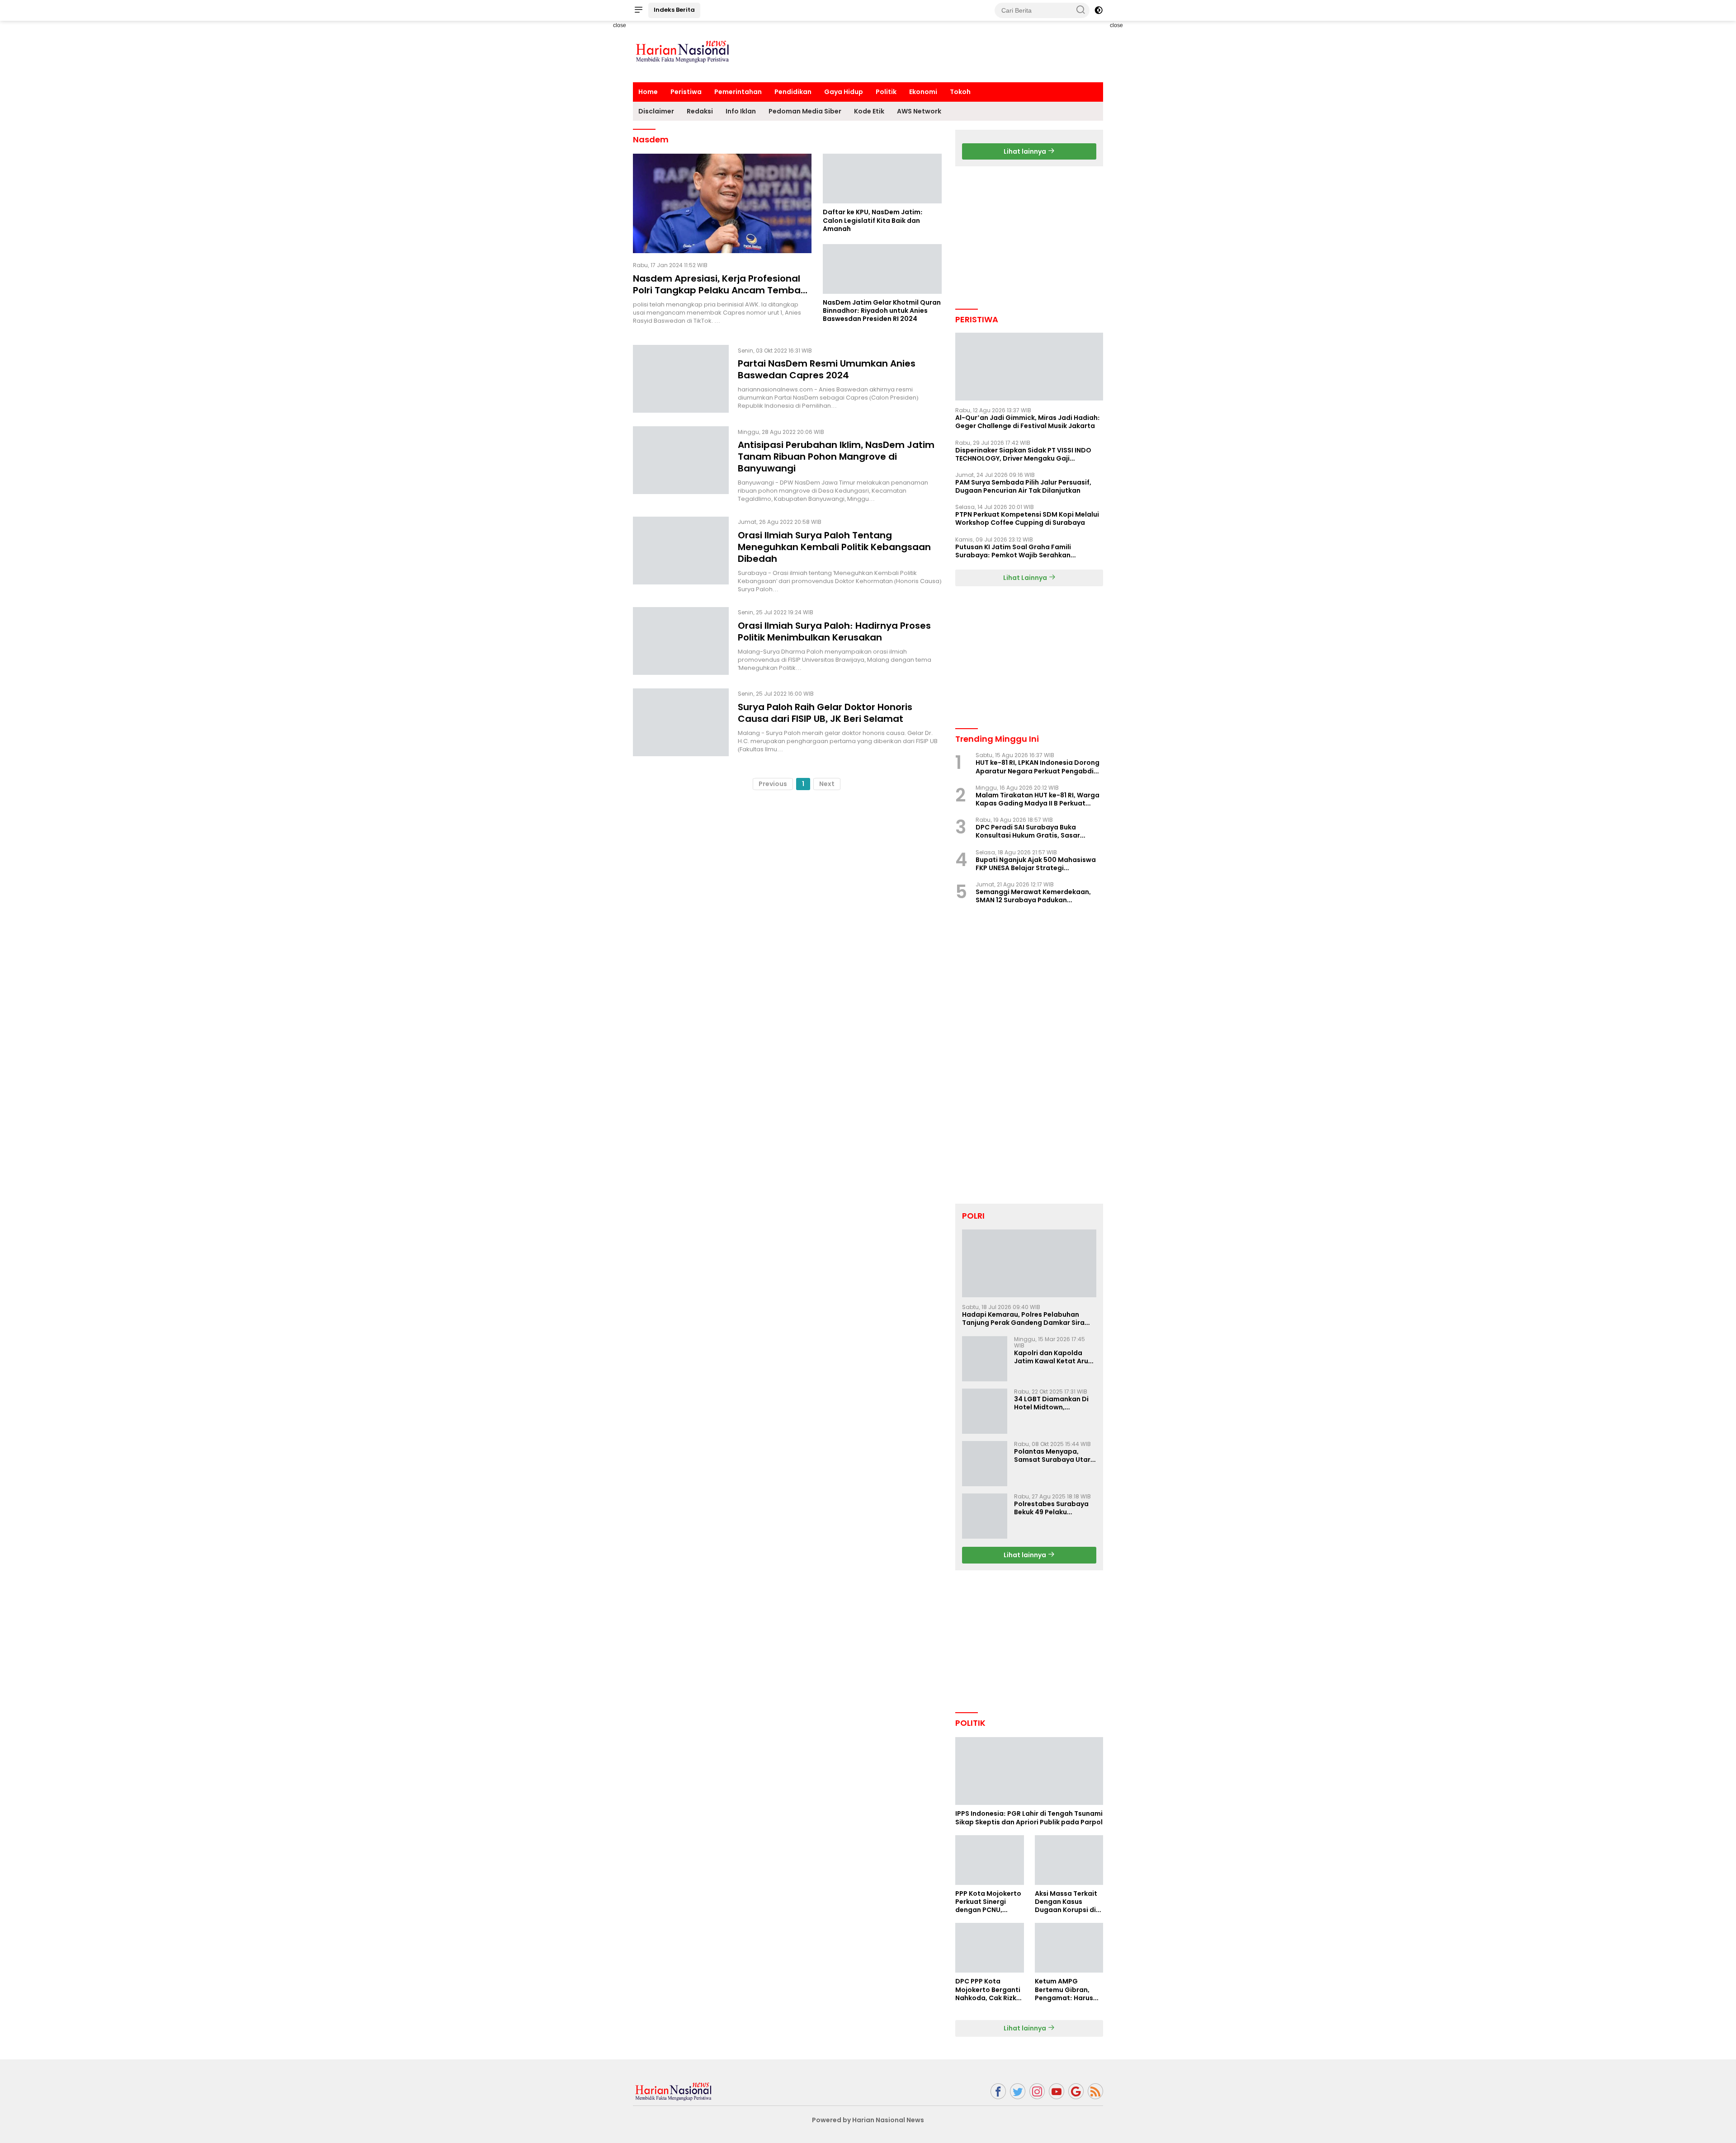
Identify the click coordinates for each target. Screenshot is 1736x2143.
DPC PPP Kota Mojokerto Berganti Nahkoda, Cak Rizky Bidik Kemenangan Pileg (988, 1990)
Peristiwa (686, 92)
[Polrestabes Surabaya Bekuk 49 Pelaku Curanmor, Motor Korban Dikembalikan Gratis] (985, 1516)
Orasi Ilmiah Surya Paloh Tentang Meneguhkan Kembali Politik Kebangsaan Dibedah (834, 547)
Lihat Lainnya (1026, 578)
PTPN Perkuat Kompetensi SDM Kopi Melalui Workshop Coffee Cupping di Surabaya (1027, 518)
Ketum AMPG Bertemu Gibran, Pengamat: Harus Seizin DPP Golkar (1064, 1990)
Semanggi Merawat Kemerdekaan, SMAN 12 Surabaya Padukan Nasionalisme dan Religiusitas (1033, 896)
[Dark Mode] (1099, 10)
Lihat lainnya (1026, 151)
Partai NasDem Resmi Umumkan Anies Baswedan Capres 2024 (827, 369)
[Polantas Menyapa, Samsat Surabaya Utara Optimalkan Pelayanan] (985, 1464)
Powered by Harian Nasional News (868, 2120)
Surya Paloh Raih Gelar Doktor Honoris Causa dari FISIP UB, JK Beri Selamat (825, 713)
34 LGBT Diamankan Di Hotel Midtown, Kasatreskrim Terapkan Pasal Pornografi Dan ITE (1055, 1403)
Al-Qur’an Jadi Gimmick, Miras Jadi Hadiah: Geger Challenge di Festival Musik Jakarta (1028, 422)
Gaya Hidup (844, 92)
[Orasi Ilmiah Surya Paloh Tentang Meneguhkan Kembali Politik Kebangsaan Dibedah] (681, 555)
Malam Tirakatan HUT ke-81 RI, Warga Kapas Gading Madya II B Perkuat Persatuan (1038, 799)
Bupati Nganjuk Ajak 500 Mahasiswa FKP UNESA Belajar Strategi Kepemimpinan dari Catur (1036, 864)
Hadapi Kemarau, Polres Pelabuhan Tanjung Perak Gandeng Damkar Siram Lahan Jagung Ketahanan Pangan (1026, 1319)
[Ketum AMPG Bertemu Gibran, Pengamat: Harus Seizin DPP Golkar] (1069, 1948)
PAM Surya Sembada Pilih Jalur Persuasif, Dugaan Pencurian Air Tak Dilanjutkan (1023, 486)
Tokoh (960, 92)
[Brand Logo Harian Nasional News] (683, 51)
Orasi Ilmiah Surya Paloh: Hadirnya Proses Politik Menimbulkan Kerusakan (834, 631)
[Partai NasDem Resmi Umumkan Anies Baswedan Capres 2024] (681, 379)
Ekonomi (923, 92)
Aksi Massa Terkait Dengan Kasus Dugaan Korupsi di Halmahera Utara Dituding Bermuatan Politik (1069, 1902)
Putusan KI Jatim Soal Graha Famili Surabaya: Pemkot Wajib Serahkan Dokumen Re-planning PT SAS (1013, 551)
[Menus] (638, 10)
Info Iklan (741, 111)
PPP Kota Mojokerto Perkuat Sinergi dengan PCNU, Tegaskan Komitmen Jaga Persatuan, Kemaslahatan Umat (988, 1902)
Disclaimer (656, 111)
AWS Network (919, 111)
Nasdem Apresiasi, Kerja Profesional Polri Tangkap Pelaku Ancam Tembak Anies (719, 290)
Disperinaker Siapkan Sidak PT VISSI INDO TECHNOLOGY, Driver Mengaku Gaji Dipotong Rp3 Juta (1023, 454)
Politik (886, 92)
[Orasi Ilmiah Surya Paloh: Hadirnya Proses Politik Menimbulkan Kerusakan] (681, 641)
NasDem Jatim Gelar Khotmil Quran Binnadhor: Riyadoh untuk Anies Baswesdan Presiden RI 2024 (882, 311)
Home (648, 92)
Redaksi (700, 111)
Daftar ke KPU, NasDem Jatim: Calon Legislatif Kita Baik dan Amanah (873, 220)
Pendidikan (793, 92)
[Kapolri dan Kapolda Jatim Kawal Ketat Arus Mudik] (985, 1359)
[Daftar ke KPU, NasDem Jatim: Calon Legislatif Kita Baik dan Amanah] (882, 179)
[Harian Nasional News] (674, 2091)
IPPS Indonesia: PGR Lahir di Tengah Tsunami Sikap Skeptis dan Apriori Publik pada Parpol (1029, 1818)
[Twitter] (1018, 2091)
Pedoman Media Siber (805, 111)
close (620, 25)
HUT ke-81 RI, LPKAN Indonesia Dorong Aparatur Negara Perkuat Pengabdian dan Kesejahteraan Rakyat (1039, 767)
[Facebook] (998, 2091)
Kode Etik (869, 111)
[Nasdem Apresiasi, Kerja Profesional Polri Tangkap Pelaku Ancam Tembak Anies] (722, 203)
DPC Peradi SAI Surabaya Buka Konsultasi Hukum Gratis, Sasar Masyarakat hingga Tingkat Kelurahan (1028, 831)
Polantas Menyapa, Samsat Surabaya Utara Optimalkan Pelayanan (1054, 1455)
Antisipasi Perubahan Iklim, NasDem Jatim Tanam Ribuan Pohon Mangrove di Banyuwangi (836, 457)
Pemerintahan (738, 92)
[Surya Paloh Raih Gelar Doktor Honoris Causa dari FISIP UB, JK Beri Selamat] (681, 722)
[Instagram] (1037, 2091)
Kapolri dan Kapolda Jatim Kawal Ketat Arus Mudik (1053, 1357)
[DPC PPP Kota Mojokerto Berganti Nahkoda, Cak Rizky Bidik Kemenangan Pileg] (989, 1948)
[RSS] (1095, 2091)
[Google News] (1076, 2091)
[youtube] (1057, 2091)
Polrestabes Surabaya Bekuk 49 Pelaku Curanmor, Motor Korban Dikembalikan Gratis (1051, 1508)
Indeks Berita (674, 10)
